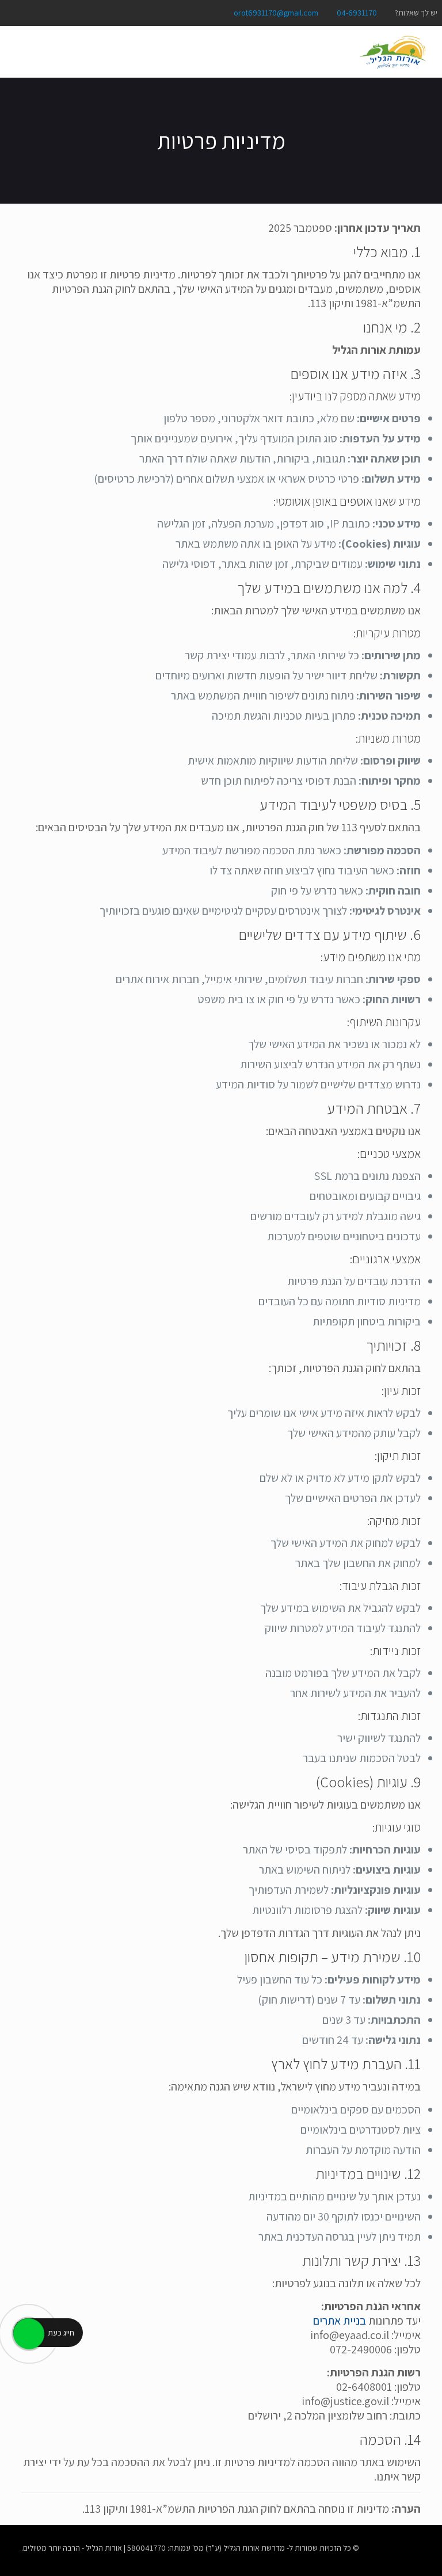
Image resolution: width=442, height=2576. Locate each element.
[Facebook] (57, 12)
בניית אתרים (340, 2321)
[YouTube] (26, 12)
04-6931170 (357, 13)
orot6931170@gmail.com (276, 13)
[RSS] (11, 12)
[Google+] (42, 12)
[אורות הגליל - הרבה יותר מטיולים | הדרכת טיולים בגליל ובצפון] (393, 52)
